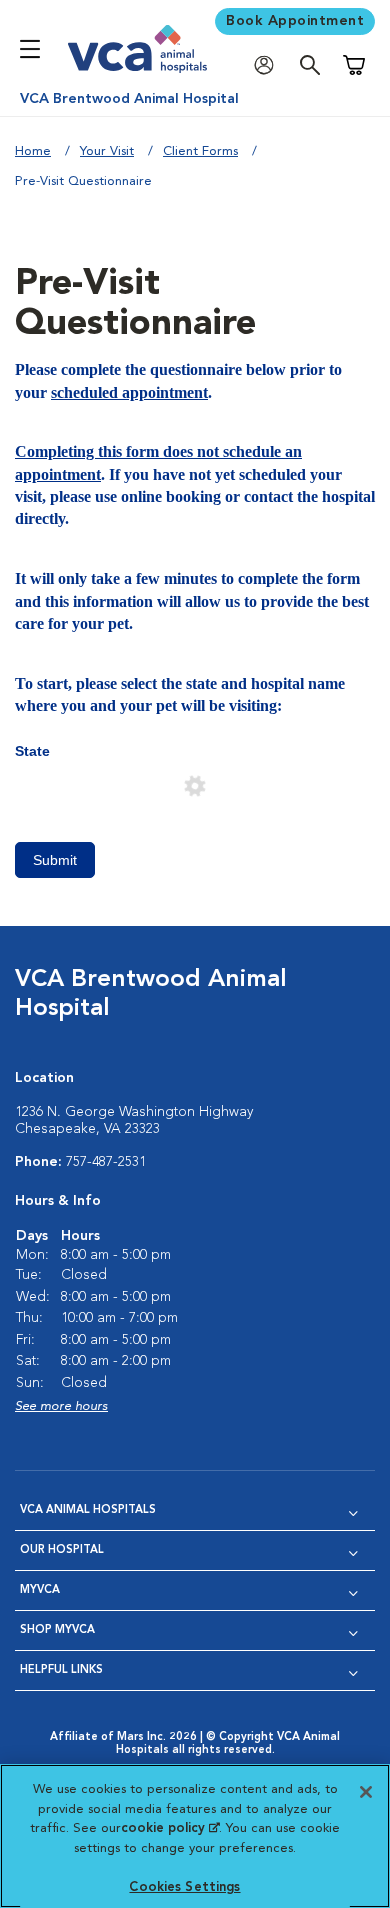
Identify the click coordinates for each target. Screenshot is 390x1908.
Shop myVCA (57, 1630)
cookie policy (170, 1828)
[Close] (366, 1792)
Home (33, 151)
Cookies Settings (184, 1887)
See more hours (61, 1406)
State (32, 751)
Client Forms (200, 151)
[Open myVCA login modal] (269, 65)
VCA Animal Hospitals (88, 1510)
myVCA (40, 1590)
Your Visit (107, 151)
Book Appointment (295, 21)
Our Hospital (62, 1550)
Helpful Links (61, 1670)
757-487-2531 (106, 1162)
